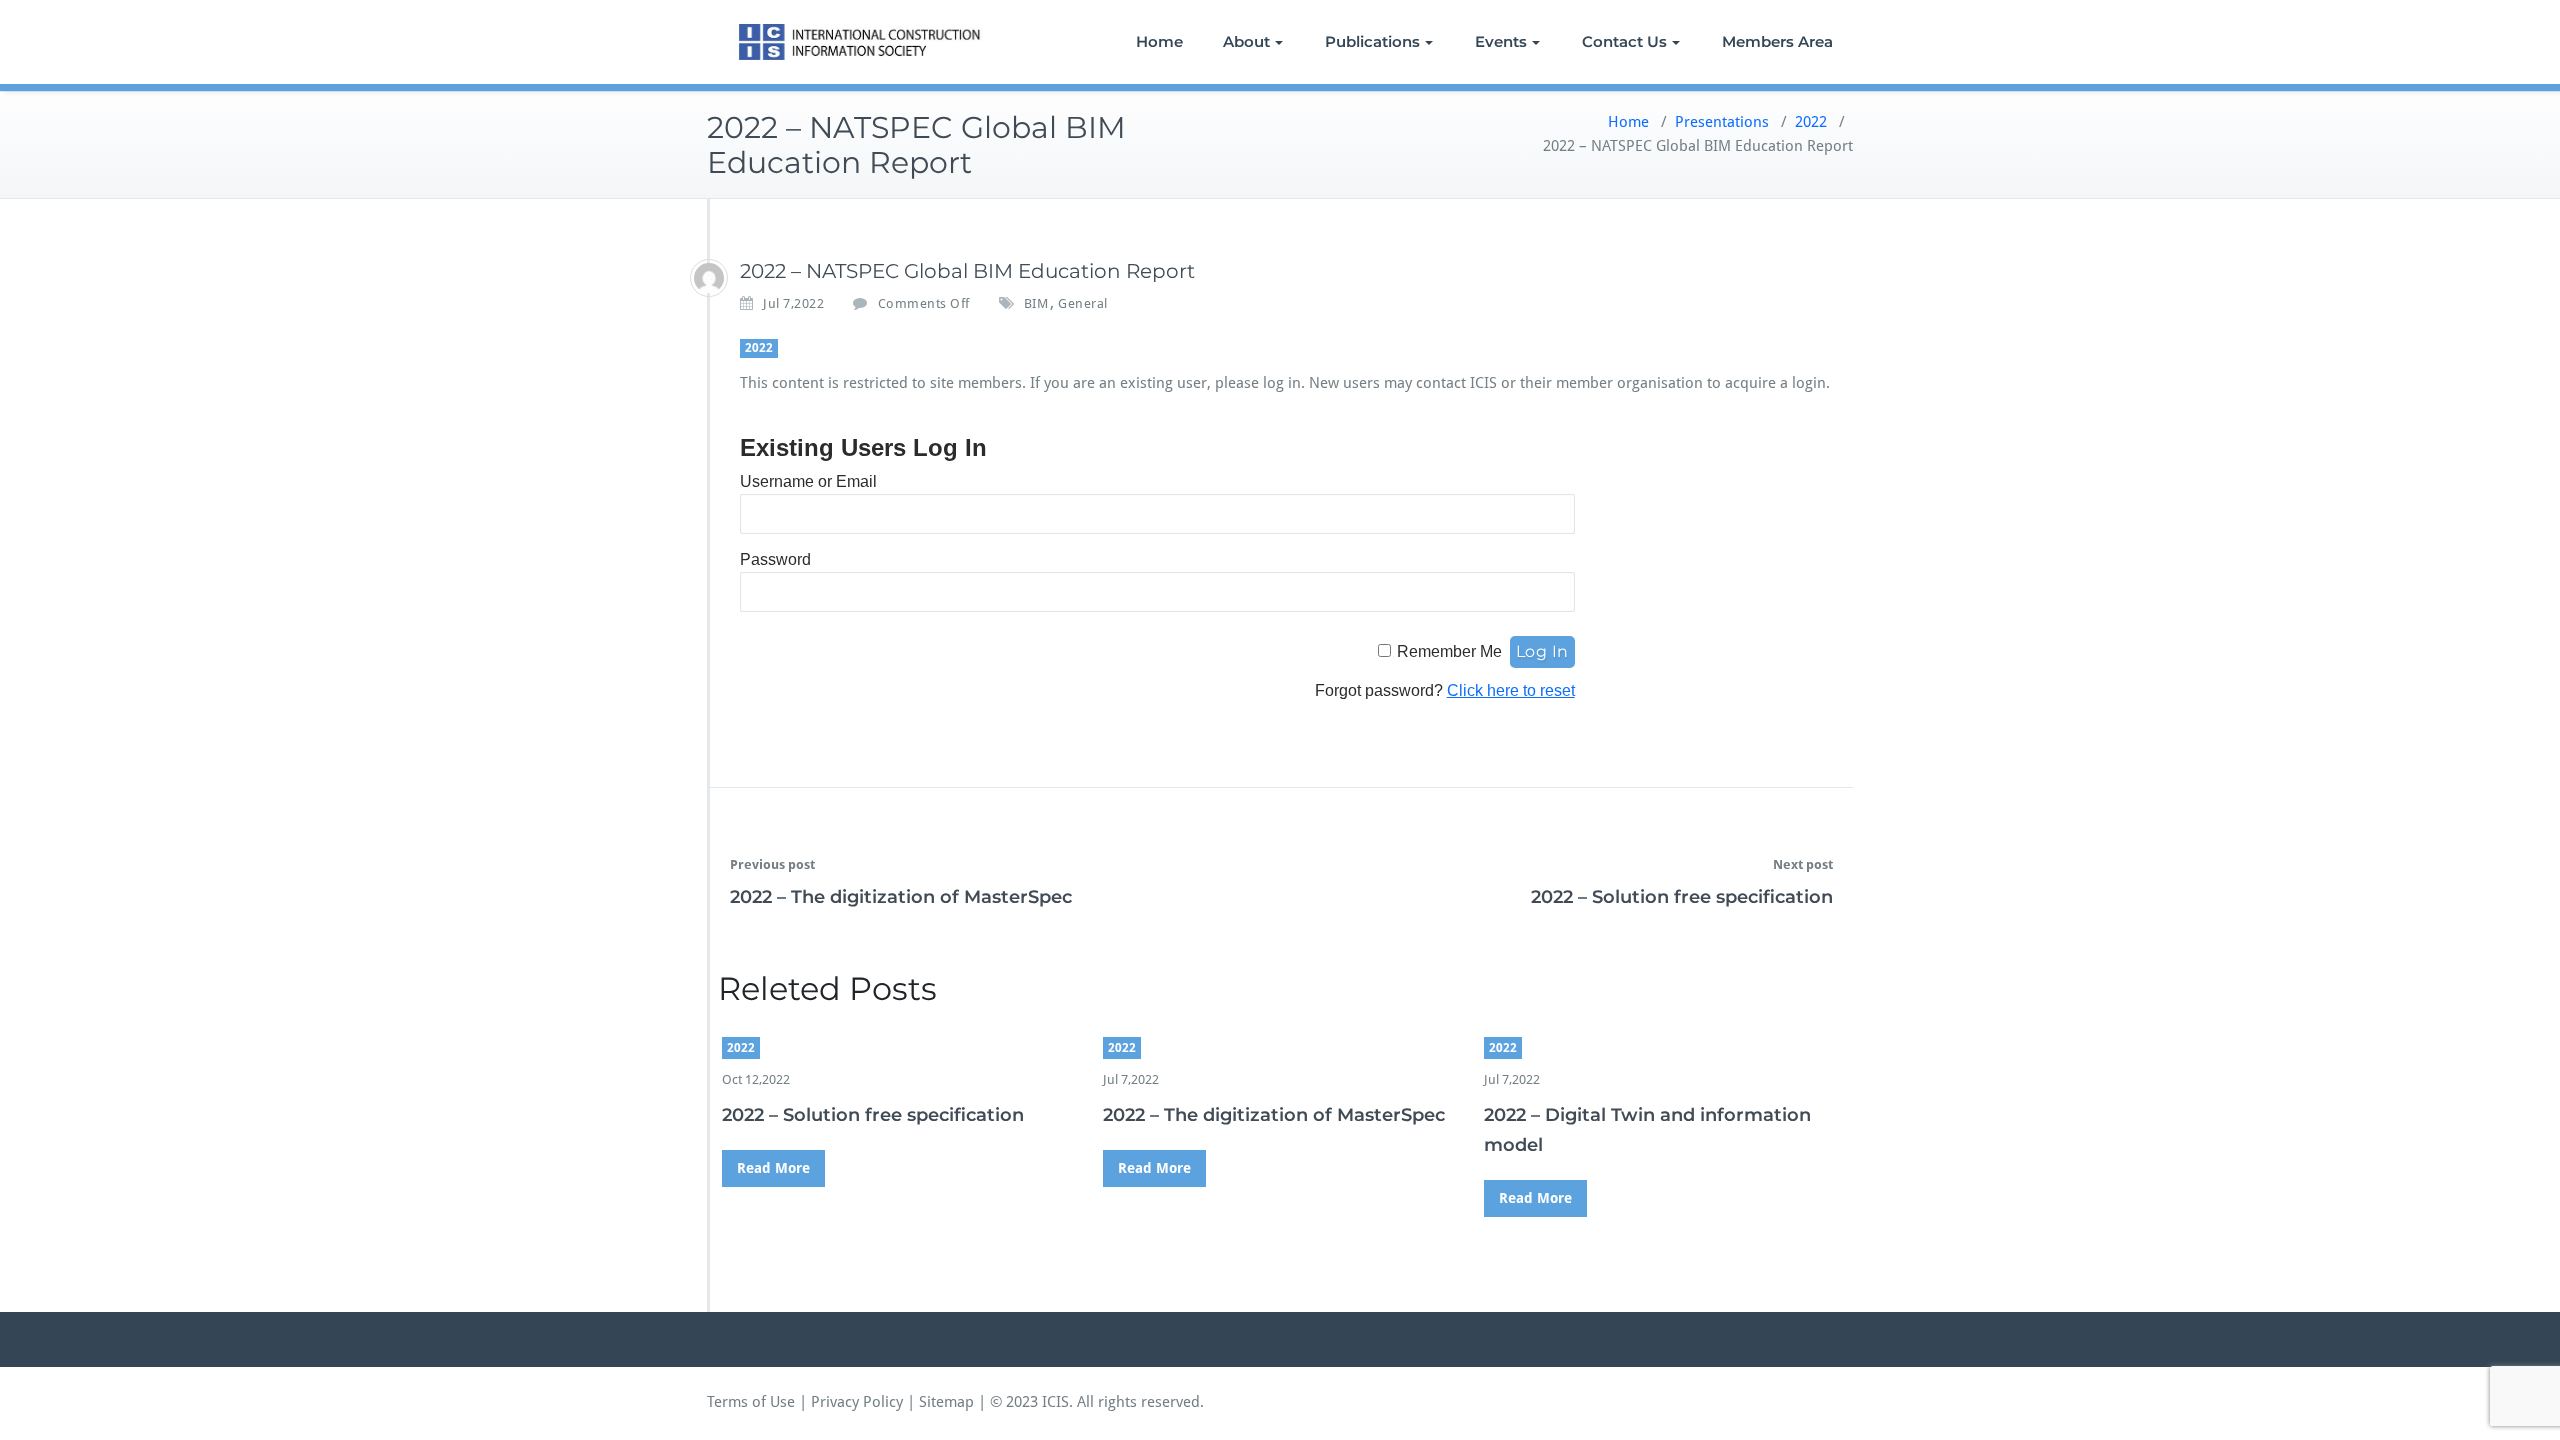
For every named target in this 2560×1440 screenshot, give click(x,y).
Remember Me (1449, 651)
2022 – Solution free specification (1682, 897)
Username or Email (808, 481)
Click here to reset (1511, 690)
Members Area (1777, 41)
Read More (773, 1168)
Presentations (1722, 122)
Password (775, 559)
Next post (1803, 864)
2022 (1811, 122)
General (1083, 303)
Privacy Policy (857, 1402)
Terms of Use (751, 1402)
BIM (1036, 303)
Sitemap (946, 1402)
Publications (1372, 41)
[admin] (709, 278)
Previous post (772, 864)
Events (1501, 41)
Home (1159, 41)
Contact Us (1624, 41)
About (1246, 41)
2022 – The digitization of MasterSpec (901, 897)
